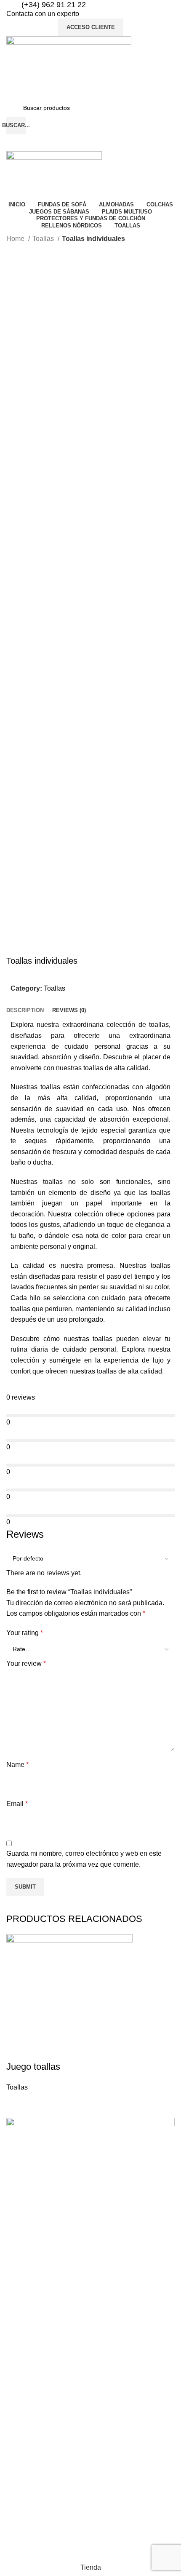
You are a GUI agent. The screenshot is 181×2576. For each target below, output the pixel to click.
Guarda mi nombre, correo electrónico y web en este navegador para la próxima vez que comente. (84, 1859)
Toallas (44, 239)
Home (16, 239)
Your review (26, 1663)
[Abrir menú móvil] (90, 143)
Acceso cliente (91, 27)
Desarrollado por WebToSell (42, 2543)
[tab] (25, 1010)
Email (17, 1804)
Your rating (25, 1633)
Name (17, 1765)
